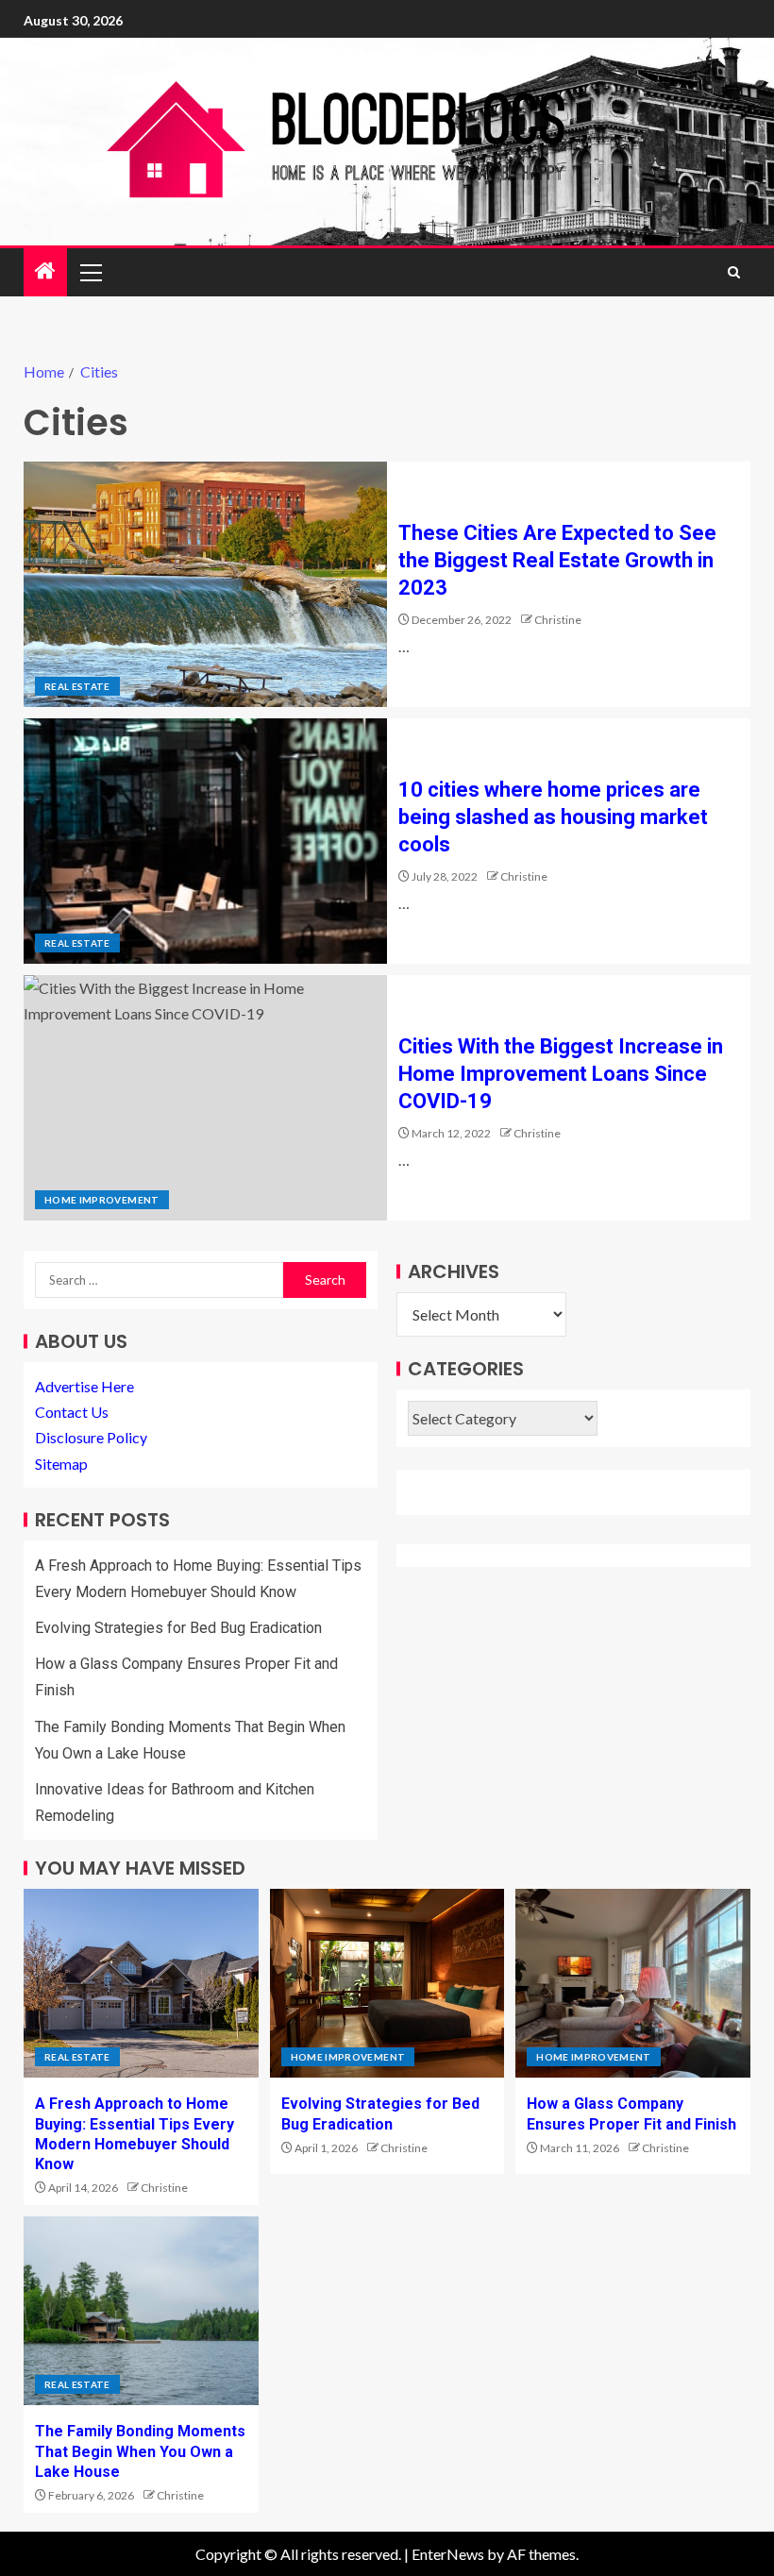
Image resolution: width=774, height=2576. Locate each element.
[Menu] (90, 272)
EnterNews (448, 2554)
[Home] (45, 271)
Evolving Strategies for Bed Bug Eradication (178, 1628)
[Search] (734, 272)
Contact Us (72, 1412)
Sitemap (61, 1464)
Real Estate (77, 686)
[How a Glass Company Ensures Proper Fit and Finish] (633, 1983)
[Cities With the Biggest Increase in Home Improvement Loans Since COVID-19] (205, 1098)
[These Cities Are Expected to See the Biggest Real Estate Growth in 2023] (205, 584)
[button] (90, 272)
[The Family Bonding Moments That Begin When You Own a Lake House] (141, 2311)
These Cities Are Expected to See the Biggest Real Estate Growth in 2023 (557, 561)
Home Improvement (102, 1200)
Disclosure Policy (91, 1437)
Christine (558, 620)
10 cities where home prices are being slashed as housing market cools (553, 817)
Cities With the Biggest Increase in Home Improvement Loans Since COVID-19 (561, 1074)
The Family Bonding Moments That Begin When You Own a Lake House (140, 2451)
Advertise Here (84, 1386)
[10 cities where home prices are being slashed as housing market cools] (205, 841)
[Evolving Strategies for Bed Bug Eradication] (387, 1983)
